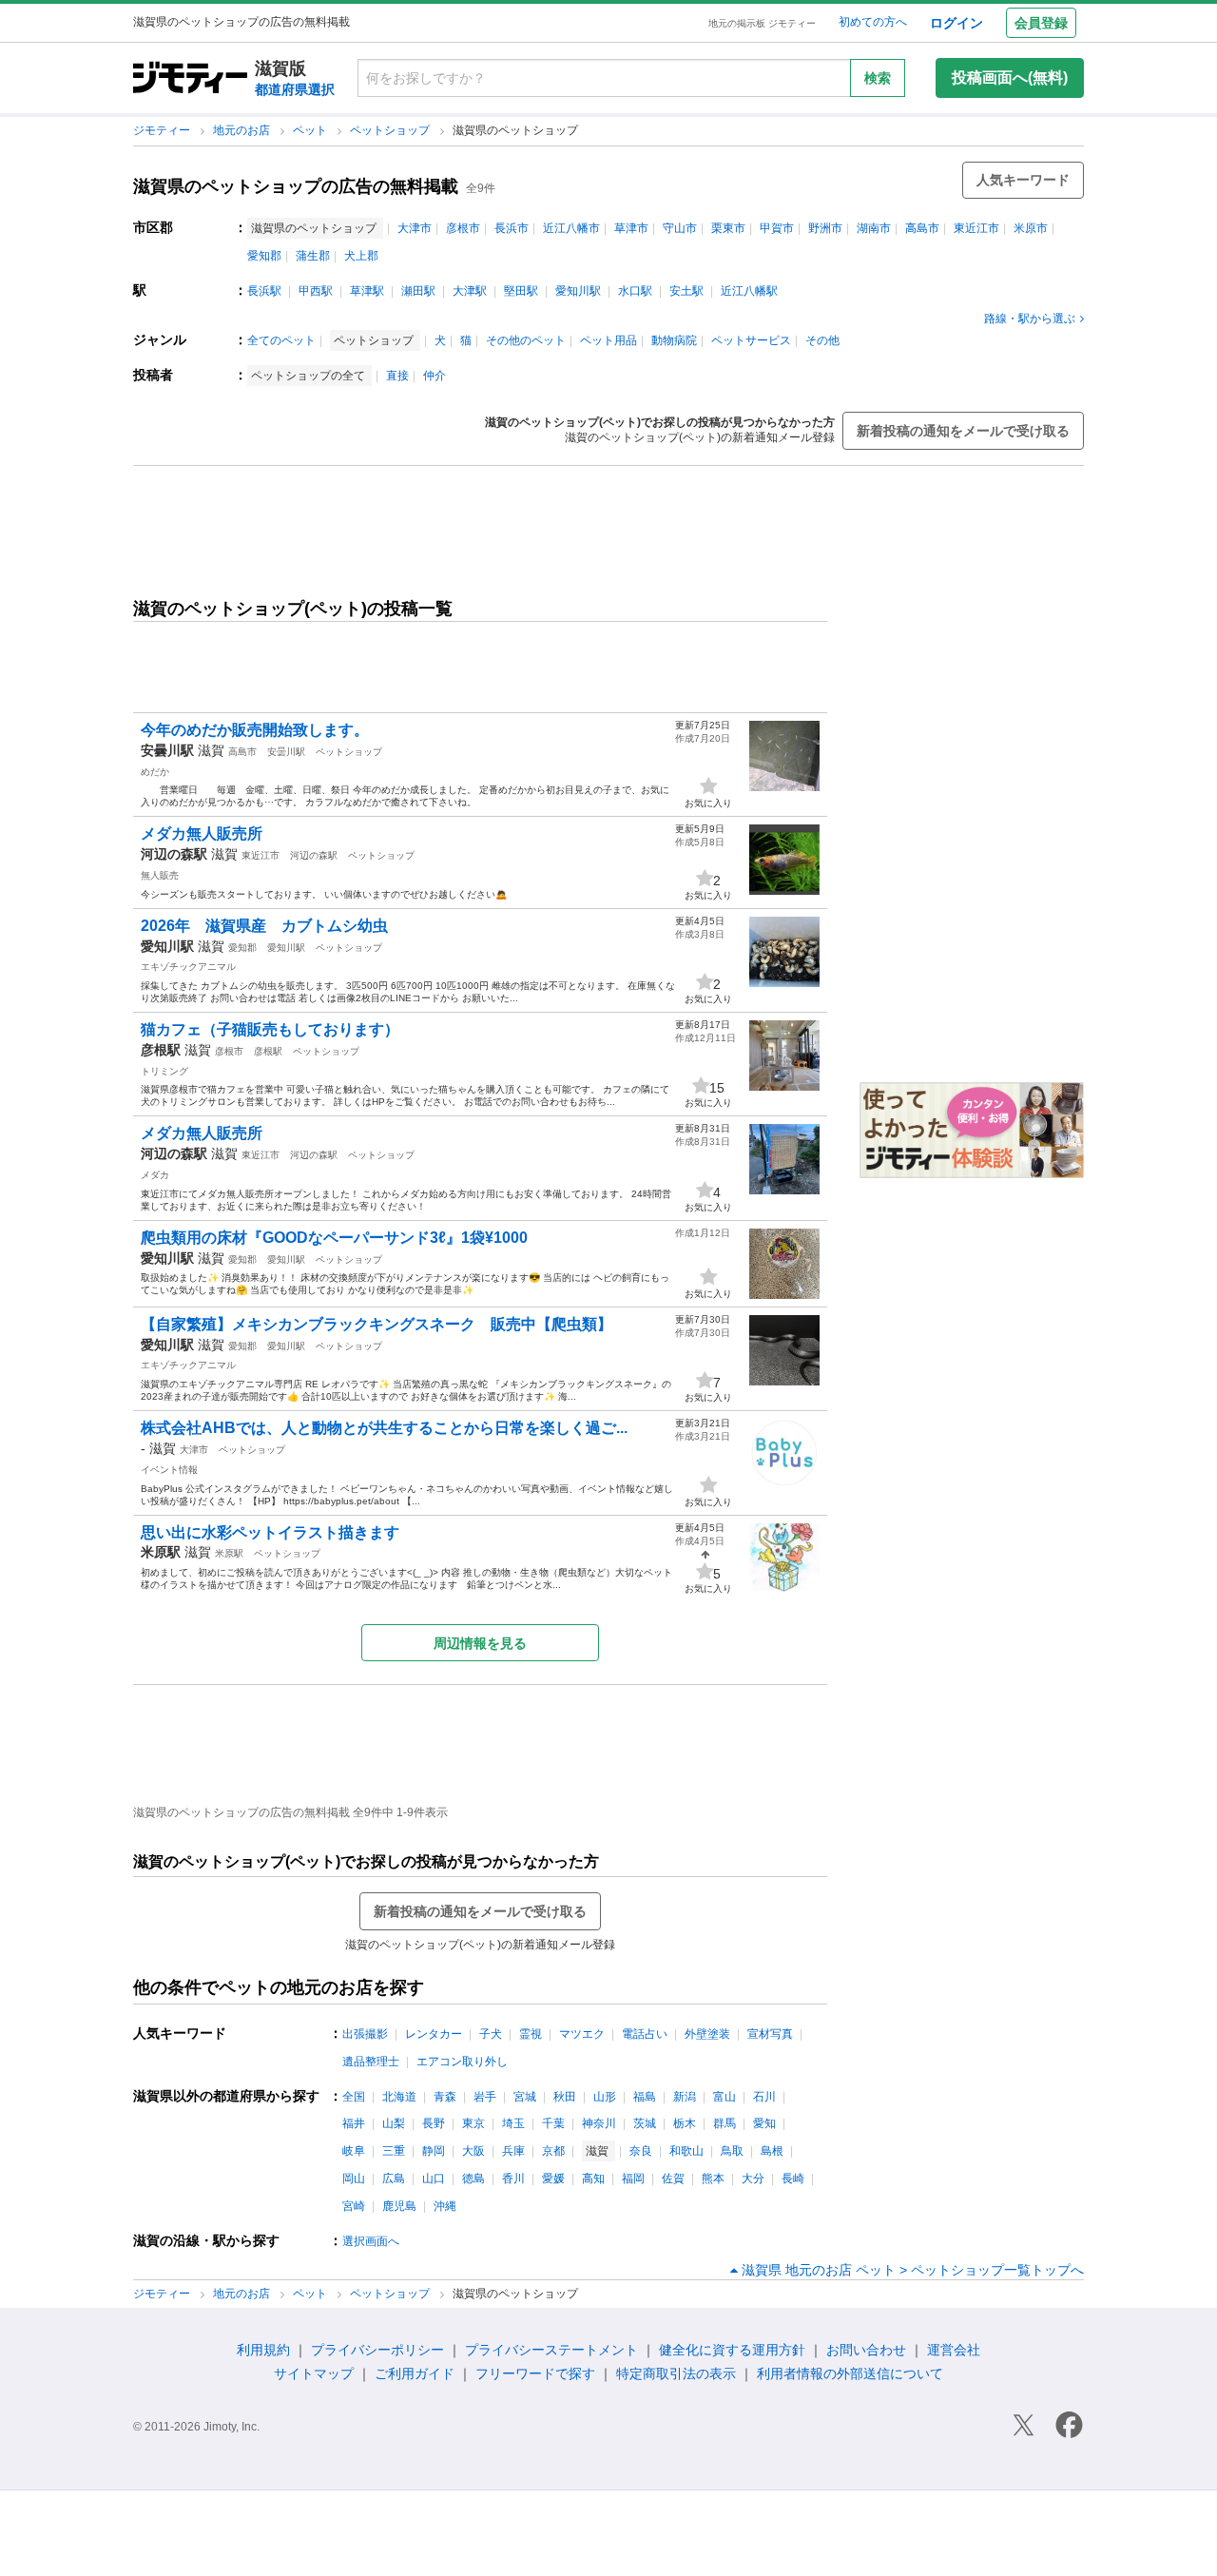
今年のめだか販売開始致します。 (255, 730)
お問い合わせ (866, 2350)
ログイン (956, 23)
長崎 (793, 2179)
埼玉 (513, 2123)
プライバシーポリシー (377, 2350)
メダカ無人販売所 (202, 833)
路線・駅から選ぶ (1030, 319)
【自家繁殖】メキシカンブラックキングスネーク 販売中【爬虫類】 (377, 1324)
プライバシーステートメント (551, 2350)
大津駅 (470, 291)
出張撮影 (365, 2034)
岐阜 (354, 2151)
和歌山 (686, 2151)
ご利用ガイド (415, 2373)
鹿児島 (399, 2206)
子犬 (491, 2034)
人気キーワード (1023, 180)
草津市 (631, 228)
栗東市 (728, 228)
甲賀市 (777, 228)
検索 (878, 78)
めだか (155, 772)
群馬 (724, 2123)
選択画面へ (371, 2241)
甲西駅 (316, 291)
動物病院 (674, 340)
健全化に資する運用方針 (732, 2350)
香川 (513, 2179)
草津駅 (367, 291)
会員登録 (1041, 23)
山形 (605, 2097)
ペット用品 (608, 340)
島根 (772, 2151)
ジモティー (163, 130)
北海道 (399, 2097)
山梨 (394, 2123)
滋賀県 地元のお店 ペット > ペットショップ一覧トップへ (913, 2270)
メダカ (155, 1175)
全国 (354, 2097)
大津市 (415, 228)
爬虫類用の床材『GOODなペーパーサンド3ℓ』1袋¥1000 (334, 1238)
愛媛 (553, 2179)
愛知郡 (264, 256)
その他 (822, 340)
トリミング (164, 1071)
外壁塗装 (707, 2034)
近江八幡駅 (749, 291)
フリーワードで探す (535, 2373)
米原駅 (229, 1553)
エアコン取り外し (462, 2062)
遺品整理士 (371, 2062)
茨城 (645, 2123)
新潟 (685, 2097)
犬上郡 (361, 256)
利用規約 (263, 2350)
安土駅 (686, 291)
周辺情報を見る (480, 1643)
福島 (645, 2097)
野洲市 (825, 228)
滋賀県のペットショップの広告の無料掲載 (296, 186)
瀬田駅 (418, 291)
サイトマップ (314, 2373)
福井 (354, 2123)
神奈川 (599, 2123)
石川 (764, 2097)
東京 (473, 2123)
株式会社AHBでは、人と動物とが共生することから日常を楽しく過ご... (384, 1428)
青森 (445, 2097)
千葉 (553, 2123)
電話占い (645, 2034)
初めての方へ (873, 22)
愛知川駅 (578, 291)
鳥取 (732, 2151)
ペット (311, 130)
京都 (553, 2151)
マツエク (582, 2034)
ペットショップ (391, 130)
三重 (394, 2151)
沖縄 (445, 2206)
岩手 (485, 2097)
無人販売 (160, 875)
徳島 (473, 2179)
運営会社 (954, 2350)
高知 (593, 2179)
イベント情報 (169, 1470)
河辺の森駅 (314, 855)
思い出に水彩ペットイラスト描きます (270, 1532)
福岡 (633, 2179)
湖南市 (874, 228)
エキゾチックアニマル (188, 967)
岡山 (354, 2179)
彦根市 (463, 228)
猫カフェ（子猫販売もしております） (270, 1029)
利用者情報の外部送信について (850, 2373)
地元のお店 (243, 130)
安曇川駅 (286, 752)
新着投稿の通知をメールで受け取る (963, 431)
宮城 (525, 2097)
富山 (724, 2097)
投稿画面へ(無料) (1010, 77)
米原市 (1031, 228)
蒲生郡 (313, 256)
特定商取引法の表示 (676, 2373)
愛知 (764, 2123)
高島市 (922, 228)
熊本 (713, 2179)
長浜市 (512, 228)
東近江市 (976, 228)
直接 (397, 376)
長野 (434, 2123)
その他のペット (526, 340)
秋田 (565, 2097)
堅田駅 (521, 291)
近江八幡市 (571, 228)
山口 (434, 2179)
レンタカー (434, 2034)
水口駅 (635, 291)
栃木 (685, 2123)
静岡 (434, 2151)
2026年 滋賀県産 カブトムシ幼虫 (264, 926)
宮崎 (354, 2206)
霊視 (531, 2034)
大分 (753, 2179)
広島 (394, 2179)
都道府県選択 (295, 89)
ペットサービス (751, 340)
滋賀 (211, 750)
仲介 (435, 376)
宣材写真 (770, 2034)
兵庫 (513, 2151)
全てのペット (281, 340)
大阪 (473, 2151)
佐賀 (673, 2179)
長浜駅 (264, 291)
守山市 (680, 228)
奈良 (641, 2151)
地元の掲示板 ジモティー (762, 23)
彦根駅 (268, 1051)
